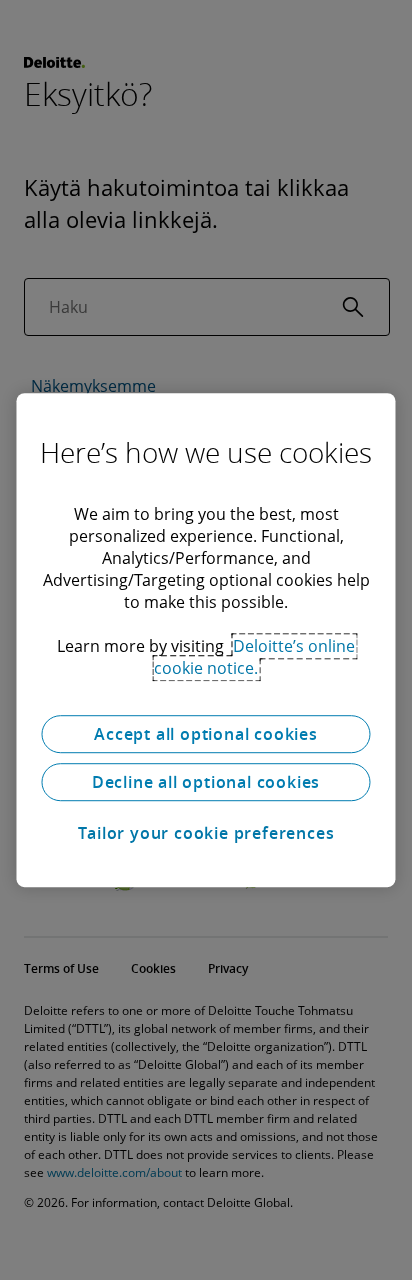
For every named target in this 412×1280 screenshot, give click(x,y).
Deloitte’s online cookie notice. (254, 657)
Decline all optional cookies (206, 782)
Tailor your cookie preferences (206, 833)
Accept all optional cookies (206, 734)
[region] (205, 640)
